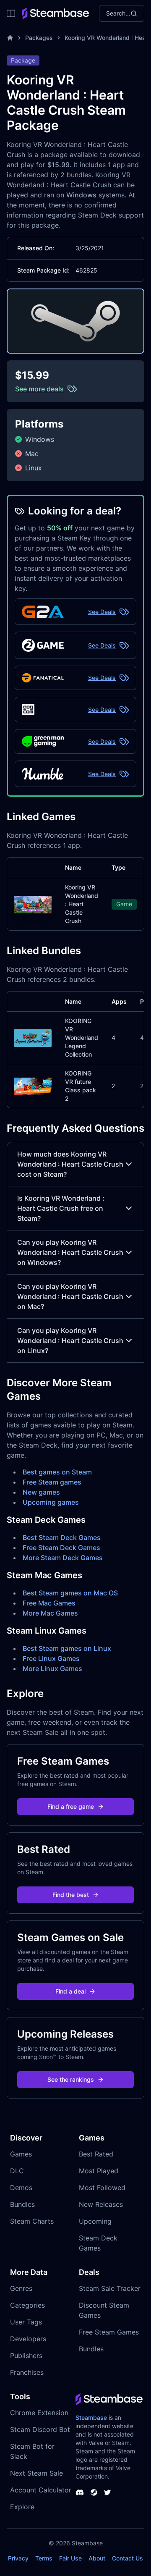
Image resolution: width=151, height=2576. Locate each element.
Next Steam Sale (36, 2473)
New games (41, 1492)
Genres (21, 2288)
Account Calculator (41, 2490)
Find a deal (70, 1991)
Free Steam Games (109, 2332)
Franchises (27, 2372)
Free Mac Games (49, 1603)
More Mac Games (50, 1613)
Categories (27, 2305)
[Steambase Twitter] (107, 2492)
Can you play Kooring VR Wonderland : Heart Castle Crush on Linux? (70, 1340)
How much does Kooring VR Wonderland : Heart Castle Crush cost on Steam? (70, 1164)
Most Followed (102, 2188)
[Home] (10, 38)
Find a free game (71, 1806)
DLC (17, 2171)
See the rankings (71, 2079)
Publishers (26, 2356)
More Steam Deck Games (63, 1558)
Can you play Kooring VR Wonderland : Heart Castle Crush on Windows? (70, 1252)
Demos (21, 2188)
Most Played (99, 2171)
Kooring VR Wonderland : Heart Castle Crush (82, 904)
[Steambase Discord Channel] (80, 2492)
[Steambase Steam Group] (94, 2492)
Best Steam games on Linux (67, 1648)
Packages (39, 38)
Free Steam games (52, 1482)
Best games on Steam (57, 1472)
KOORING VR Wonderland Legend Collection (82, 1037)
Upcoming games (51, 1502)
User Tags (26, 2322)
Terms (44, 2558)
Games (21, 2154)
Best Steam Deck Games (62, 1537)
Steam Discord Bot (40, 2429)
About (97, 2558)
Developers (28, 2339)
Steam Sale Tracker (110, 2288)
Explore (22, 2507)
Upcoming (95, 2221)
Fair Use (70, 2558)
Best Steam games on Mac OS (70, 1593)
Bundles (22, 2204)
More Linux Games (52, 1668)
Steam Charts (32, 2221)
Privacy (18, 2558)
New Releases (101, 2204)
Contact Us (128, 2558)
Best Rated (96, 2154)
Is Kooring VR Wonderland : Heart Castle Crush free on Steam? (61, 1208)
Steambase (91, 2417)
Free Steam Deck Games (61, 1548)
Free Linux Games (51, 1658)
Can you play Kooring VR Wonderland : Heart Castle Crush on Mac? (70, 1296)
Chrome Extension (39, 2413)
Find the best (71, 1895)
